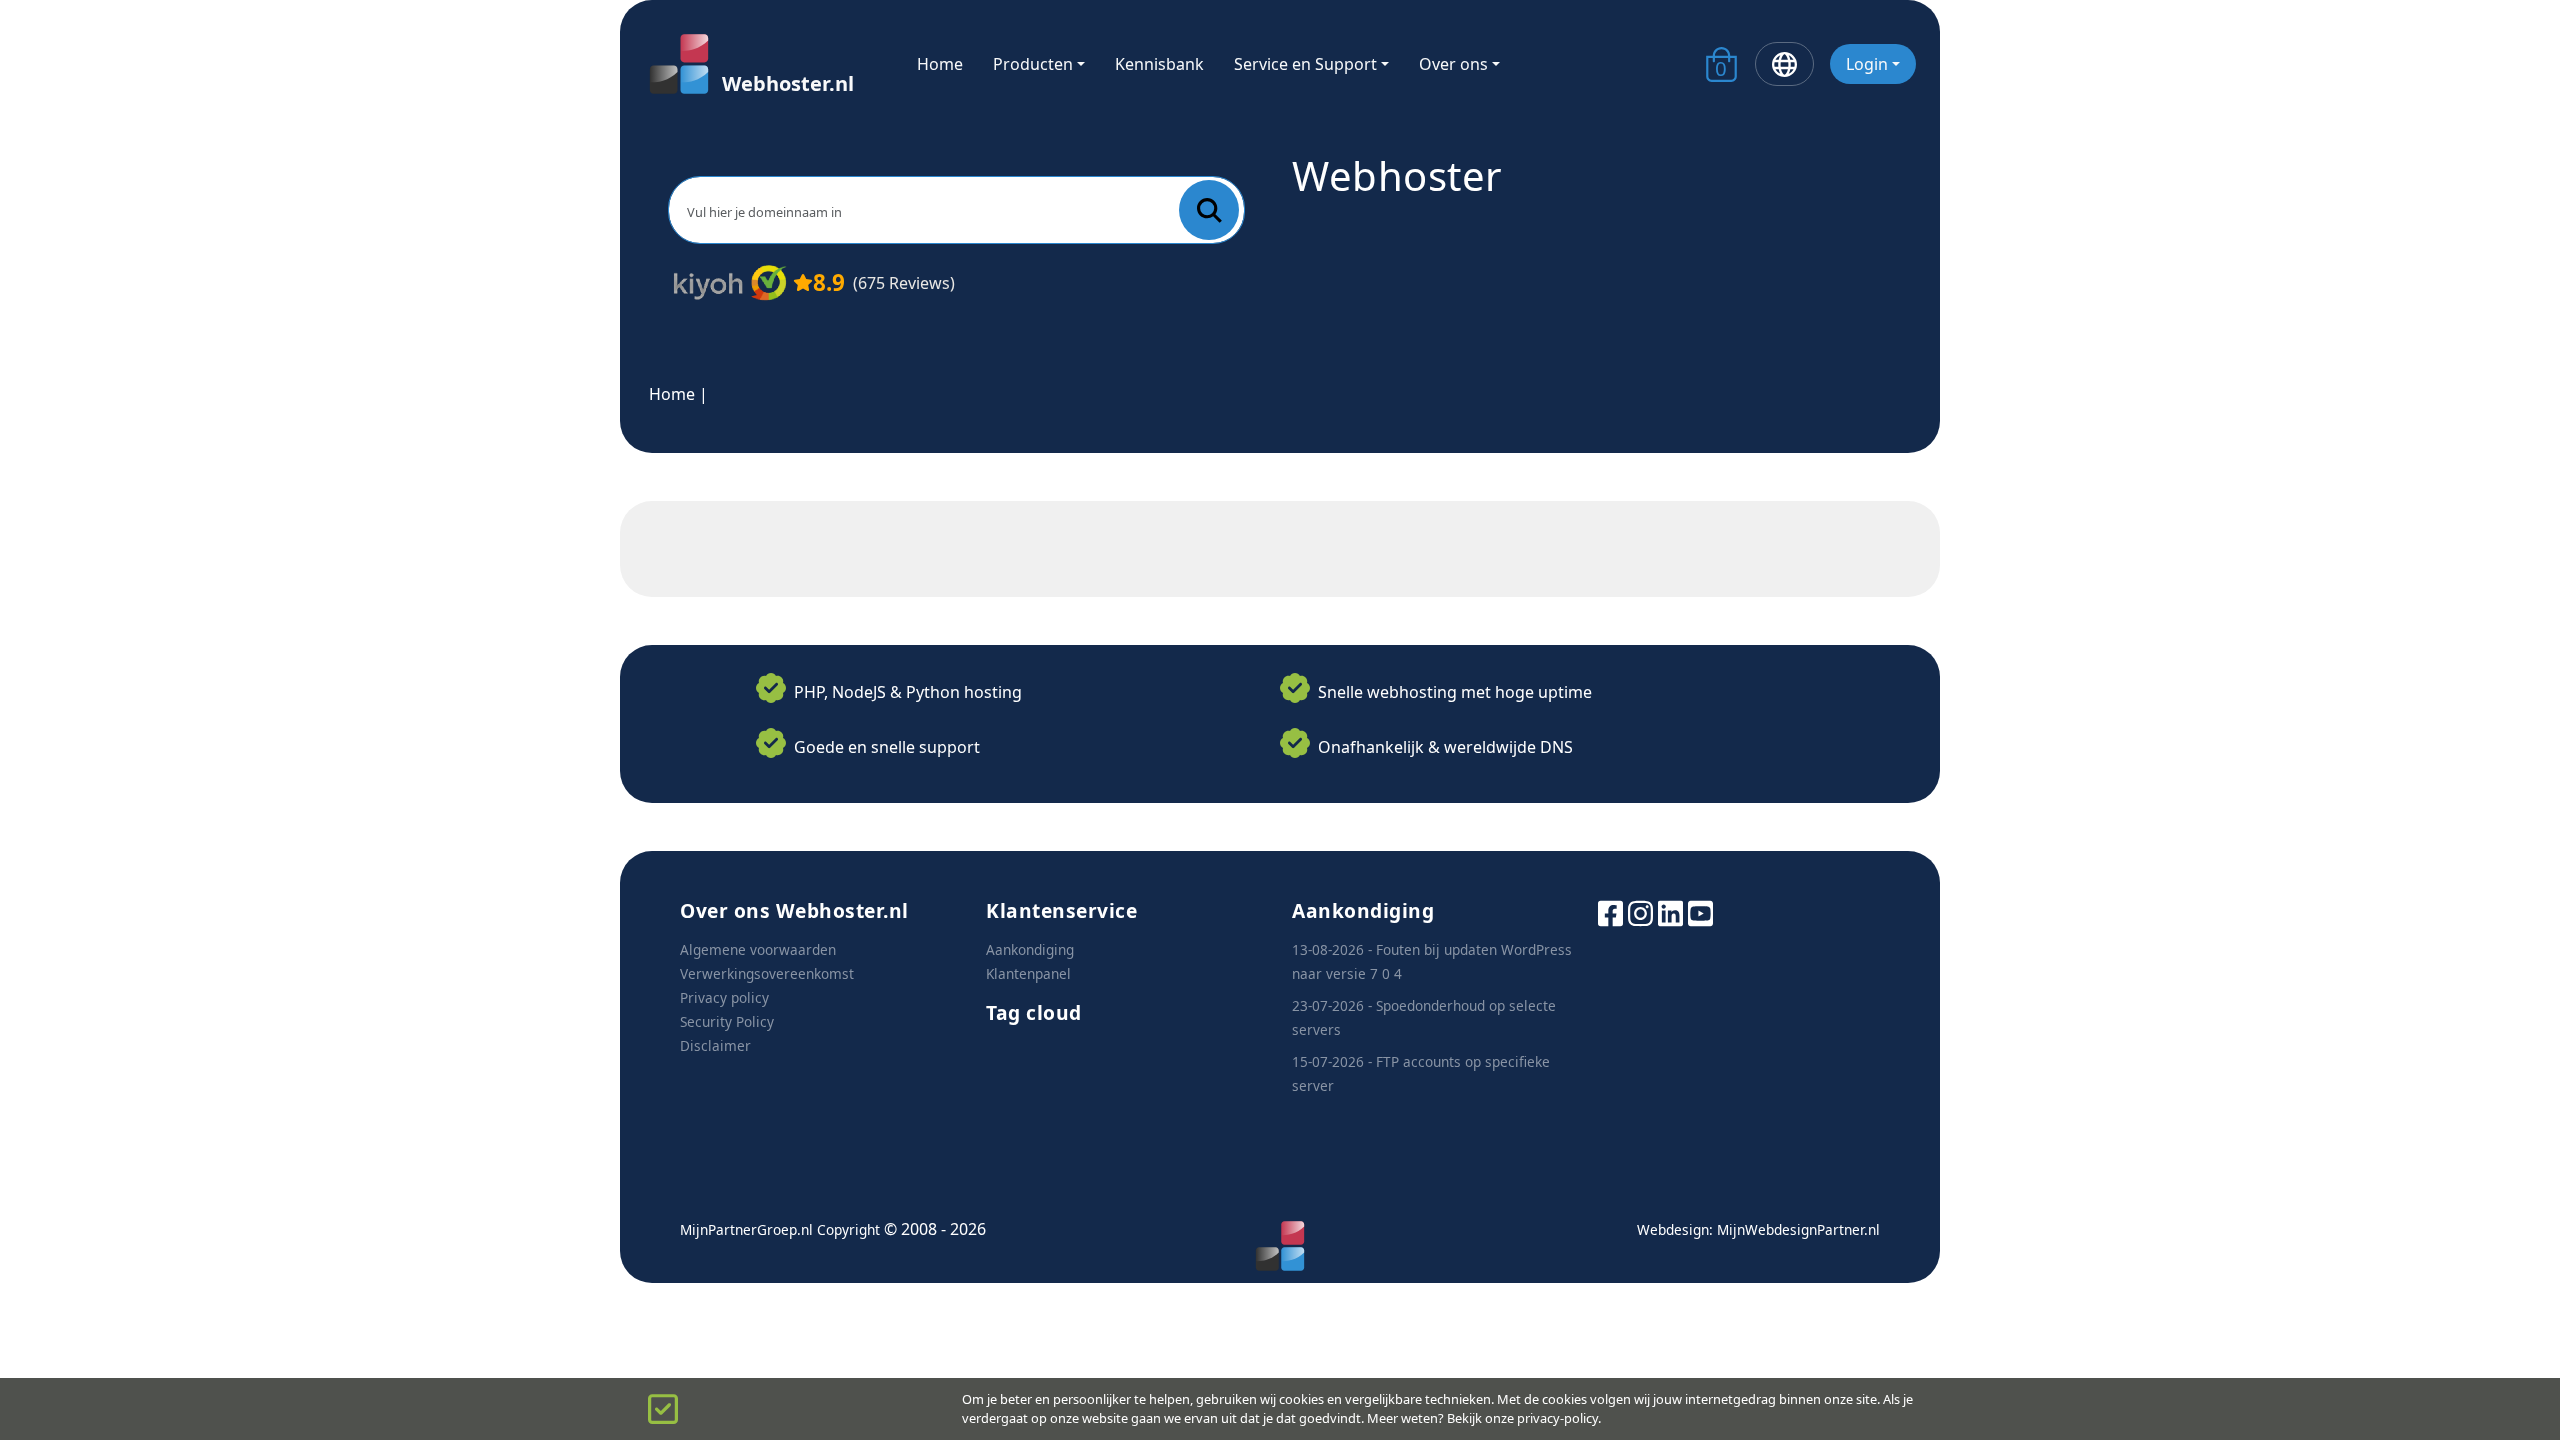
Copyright (848, 1229)
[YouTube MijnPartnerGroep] (1700, 911)
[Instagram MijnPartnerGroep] (1640, 911)
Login (1867, 64)
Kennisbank (1159, 64)
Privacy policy (724, 997)
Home (940, 64)
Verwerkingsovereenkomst (767, 973)
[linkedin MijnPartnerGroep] (1670, 911)
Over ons (1453, 64)
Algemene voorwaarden (758, 949)
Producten (1033, 64)
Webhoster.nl (788, 83)
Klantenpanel (1028, 973)
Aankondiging (1030, 949)
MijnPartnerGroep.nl (746, 1229)
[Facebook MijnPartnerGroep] (1610, 911)
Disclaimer (715, 1045)
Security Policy (727, 1021)
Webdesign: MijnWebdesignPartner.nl (1758, 1229)
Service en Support (1305, 64)
